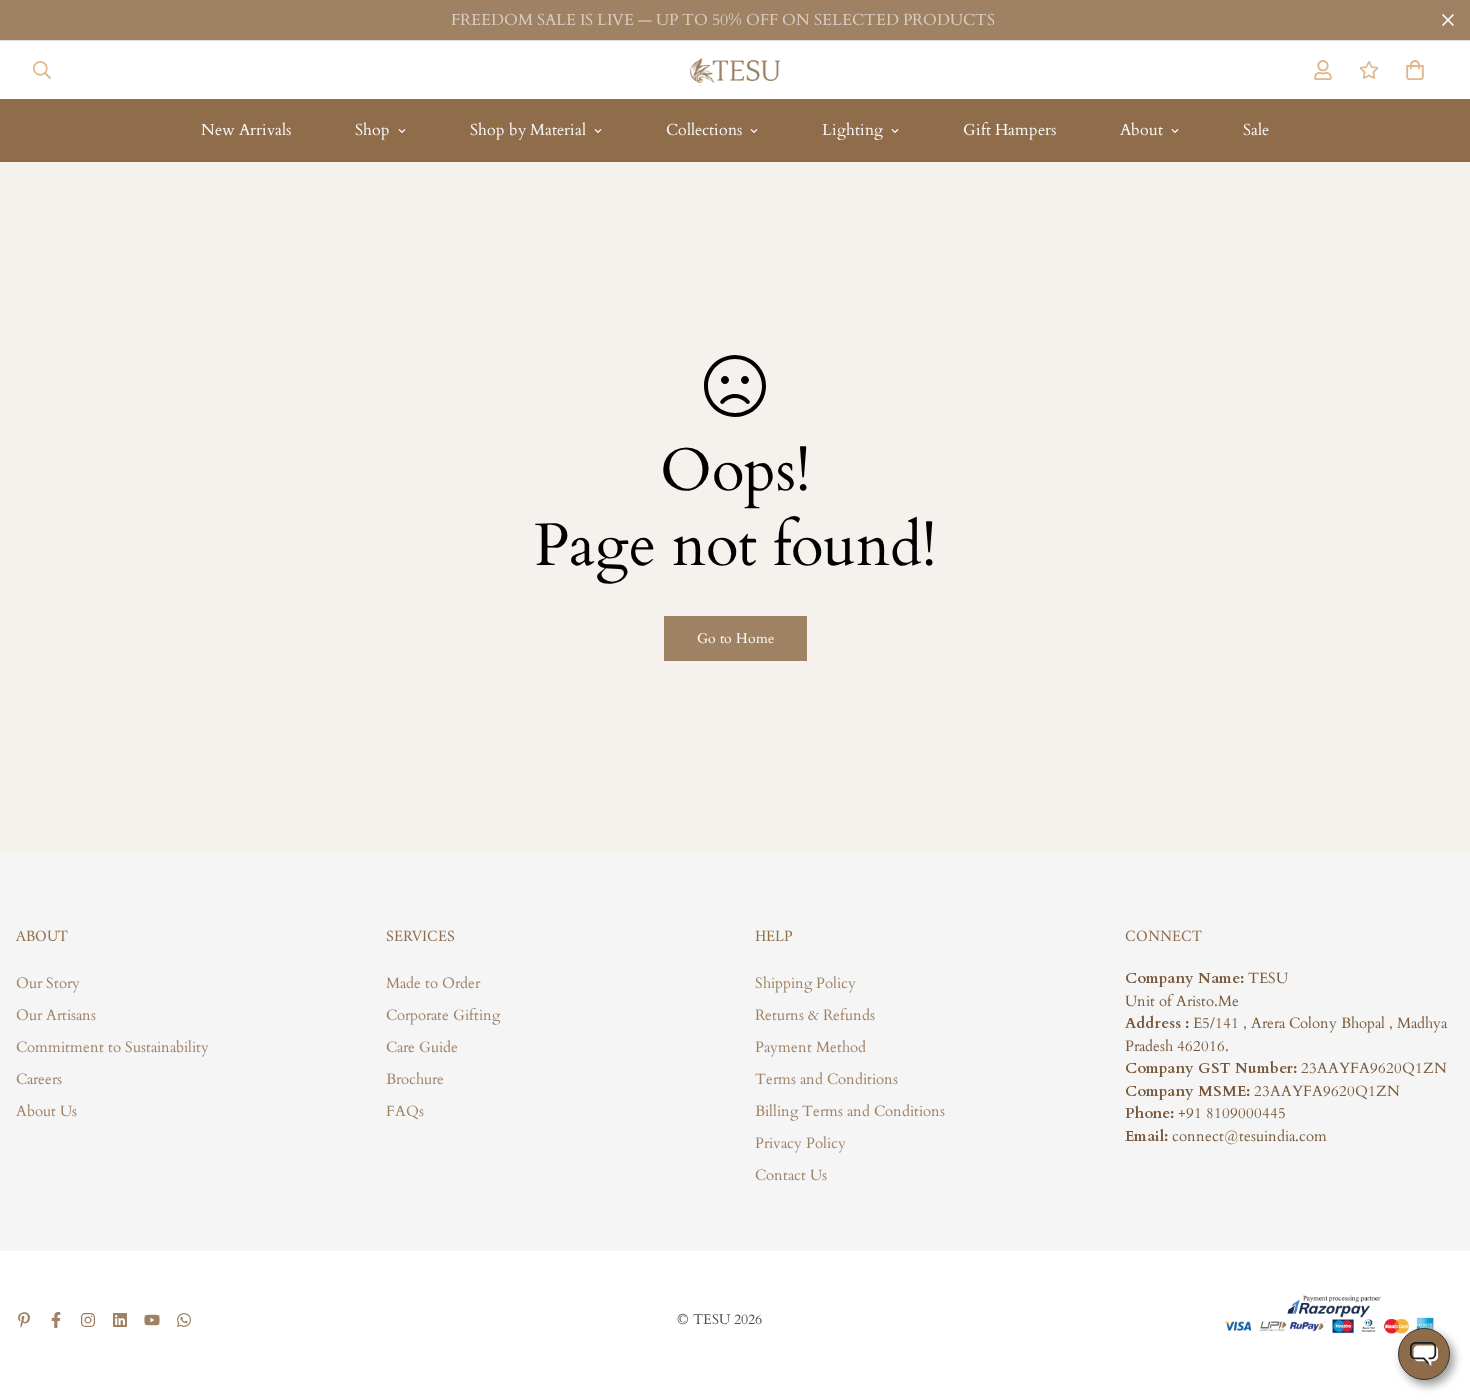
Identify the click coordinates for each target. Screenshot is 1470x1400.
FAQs (405, 1111)
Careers (39, 1079)
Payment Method (810, 1047)
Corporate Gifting (443, 1015)
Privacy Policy (800, 1143)
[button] (1411, 70)
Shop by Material (528, 130)
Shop (372, 130)
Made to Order (433, 983)
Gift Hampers (1009, 130)
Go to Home (735, 638)
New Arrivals (246, 130)
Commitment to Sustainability (112, 1047)
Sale (1256, 130)
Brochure (415, 1079)
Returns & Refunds (815, 1015)
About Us (46, 1111)
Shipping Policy (805, 983)
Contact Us (791, 1175)
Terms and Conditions (826, 1079)
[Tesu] (735, 70)
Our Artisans (56, 1015)
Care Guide (422, 1047)
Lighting (852, 130)
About (1141, 130)
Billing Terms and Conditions (850, 1111)
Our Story (48, 983)
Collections (704, 130)
